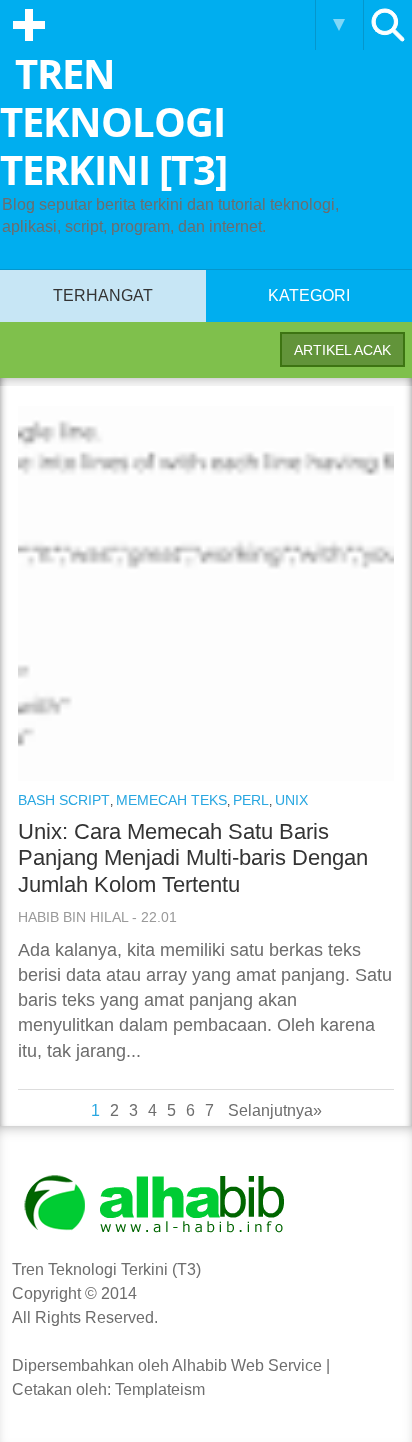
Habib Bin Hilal (73, 917)
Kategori (309, 295)
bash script (64, 800)
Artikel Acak (342, 350)
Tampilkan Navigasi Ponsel (29, 25)
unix (291, 800)
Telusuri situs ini (387, 25)
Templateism (160, 1389)
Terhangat (103, 295)
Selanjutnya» (275, 1110)
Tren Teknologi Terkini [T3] (113, 121)
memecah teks (171, 800)
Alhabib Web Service (247, 1365)
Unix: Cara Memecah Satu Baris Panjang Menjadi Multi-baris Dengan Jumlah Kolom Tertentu (193, 858)
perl (251, 800)
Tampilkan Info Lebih (338, 25)
